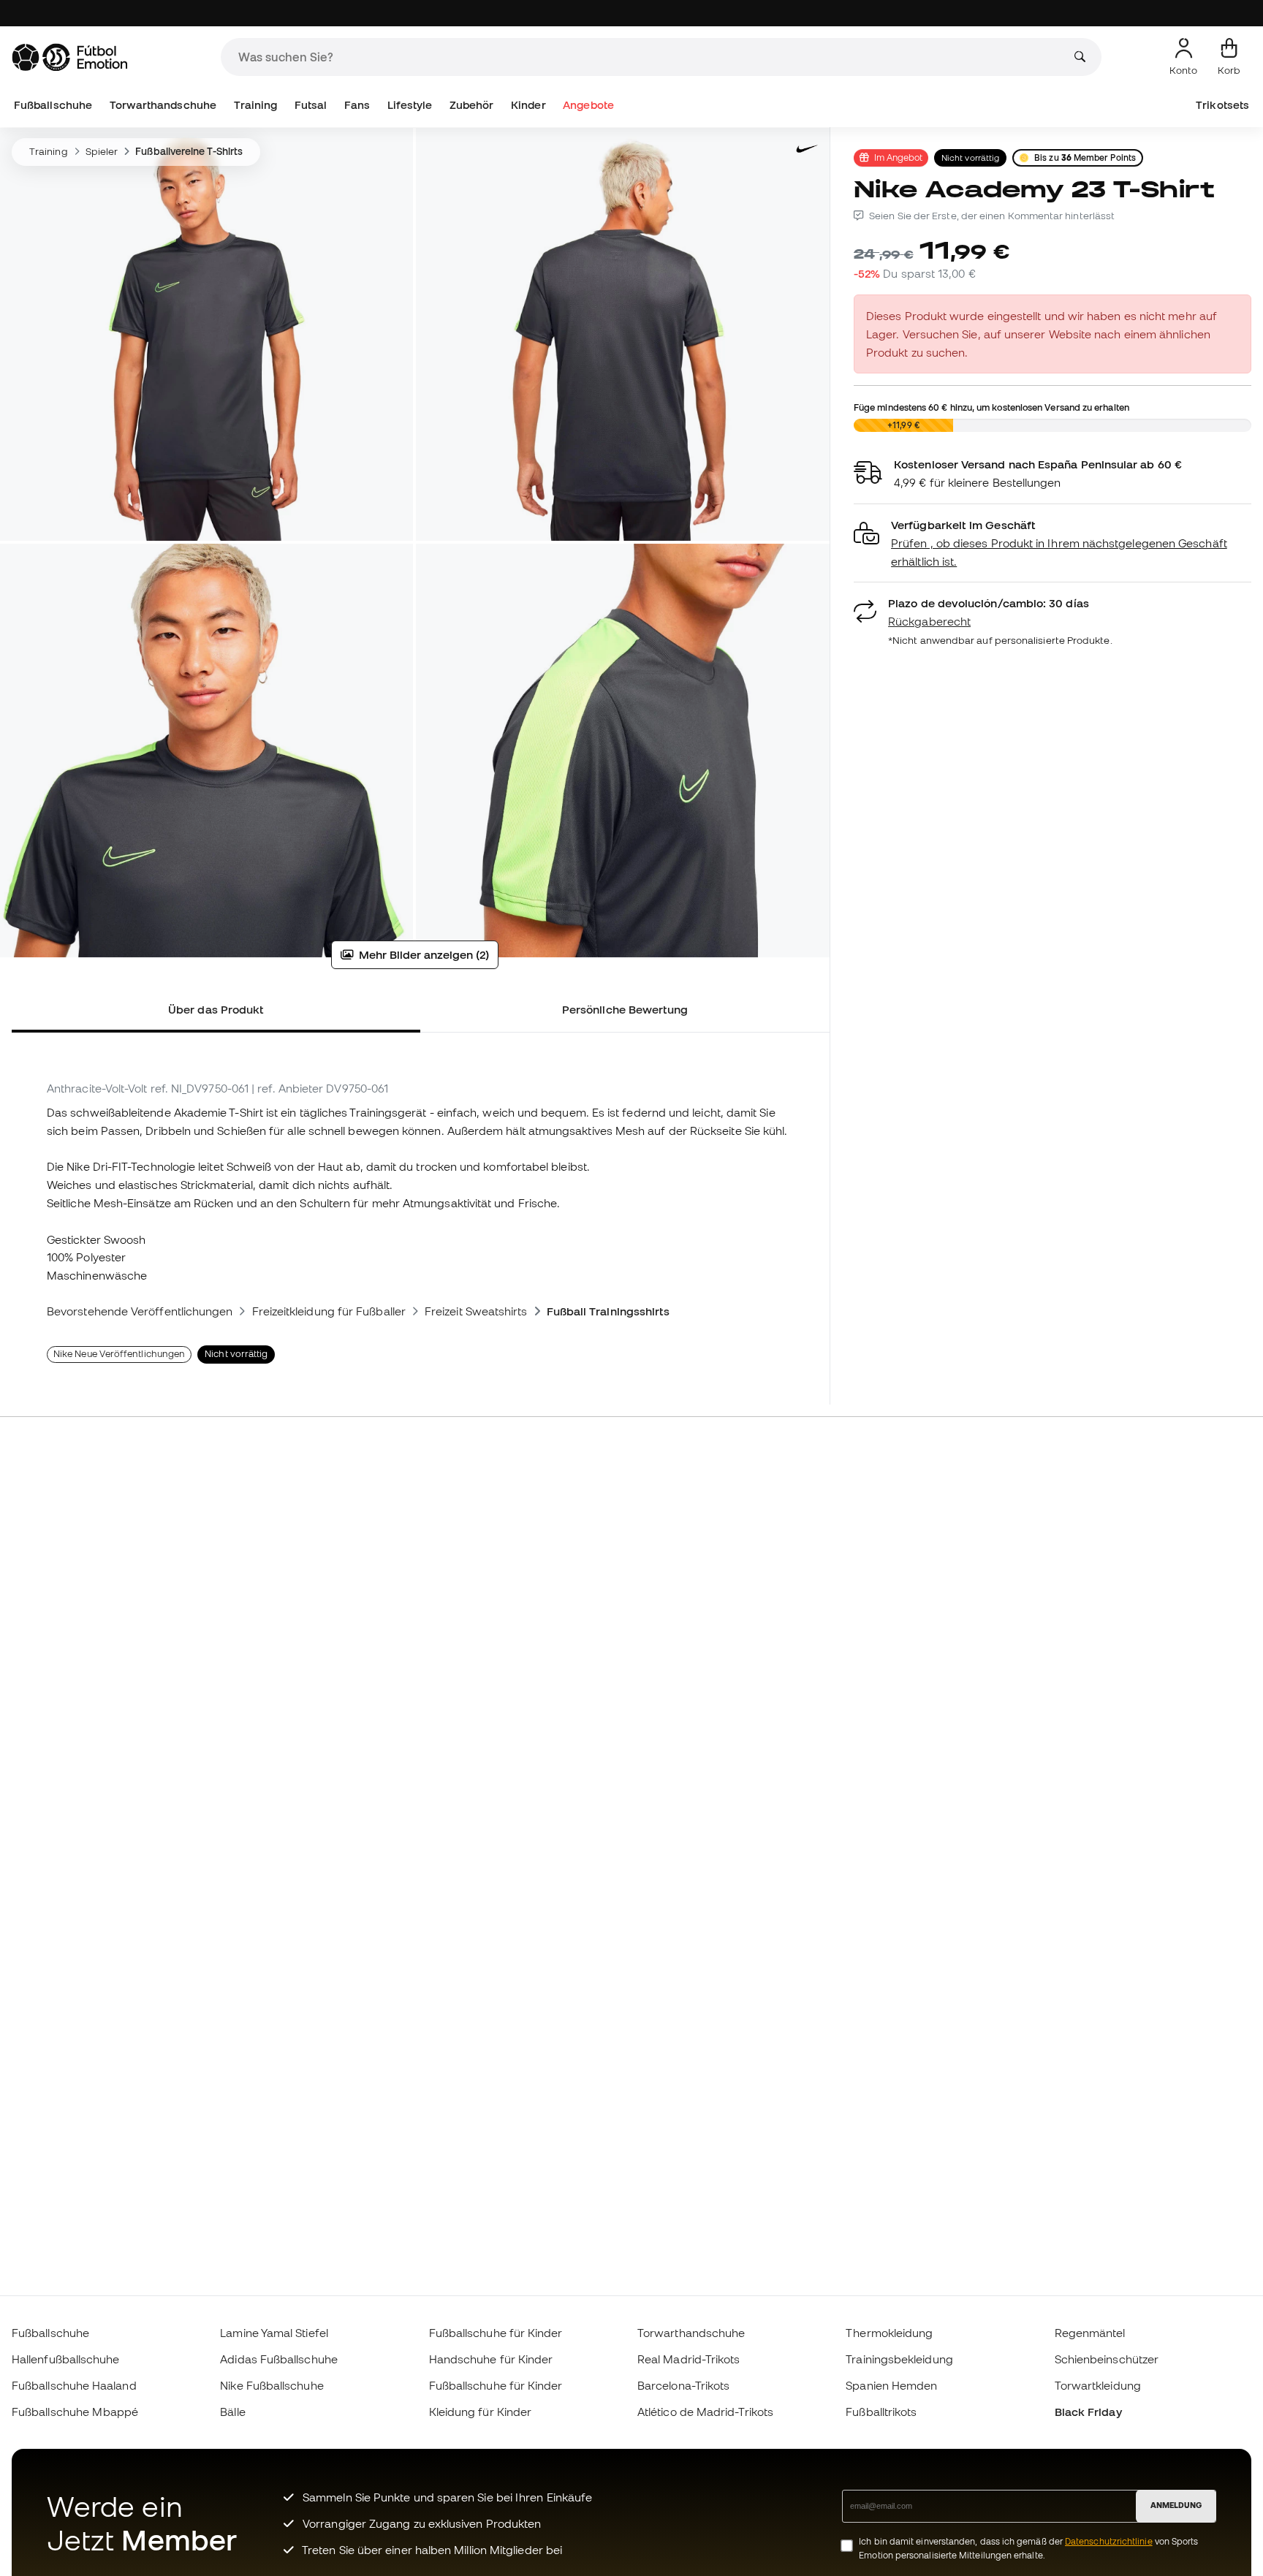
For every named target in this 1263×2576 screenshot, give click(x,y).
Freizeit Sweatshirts (476, 1311)
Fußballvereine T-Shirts (189, 151)
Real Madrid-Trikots (689, 2359)
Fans (357, 105)
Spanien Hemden (891, 2385)
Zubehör (472, 105)
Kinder (528, 105)
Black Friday (1088, 2412)
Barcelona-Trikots (683, 2385)
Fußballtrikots (881, 2412)
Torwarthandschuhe (163, 105)
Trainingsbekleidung (899, 2359)
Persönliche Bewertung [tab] (625, 1009)
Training (256, 105)
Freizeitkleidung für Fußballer (329, 1311)
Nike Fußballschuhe (272, 2385)
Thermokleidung (889, 2333)
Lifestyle (410, 105)
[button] (1052, 543)
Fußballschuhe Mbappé (75, 2412)
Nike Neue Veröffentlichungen (119, 1354)
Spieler (102, 151)
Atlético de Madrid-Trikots (705, 2412)
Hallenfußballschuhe (65, 2359)
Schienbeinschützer (1107, 2359)
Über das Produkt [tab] (216, 1009)
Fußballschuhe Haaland (74, 2385)
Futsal (311, 105)
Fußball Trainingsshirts (608, 1311)
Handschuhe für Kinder (491, 2359)
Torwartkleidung (1098, 2385)
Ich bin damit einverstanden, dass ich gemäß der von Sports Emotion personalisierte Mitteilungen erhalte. (1028, 2548)
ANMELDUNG (1176, 2505)
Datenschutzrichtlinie (1109, 2541)
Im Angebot (898, 157)
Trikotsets (1222, 105)
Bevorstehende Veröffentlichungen (140, 1311)
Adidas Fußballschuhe (279, 2359)
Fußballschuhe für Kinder (496, 2333)
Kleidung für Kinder (480, 2412)
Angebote (588, 105)
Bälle (232, 2412)
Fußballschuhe (53, 105)
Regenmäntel (1090, 2333)
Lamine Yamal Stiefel (274, 2333)
